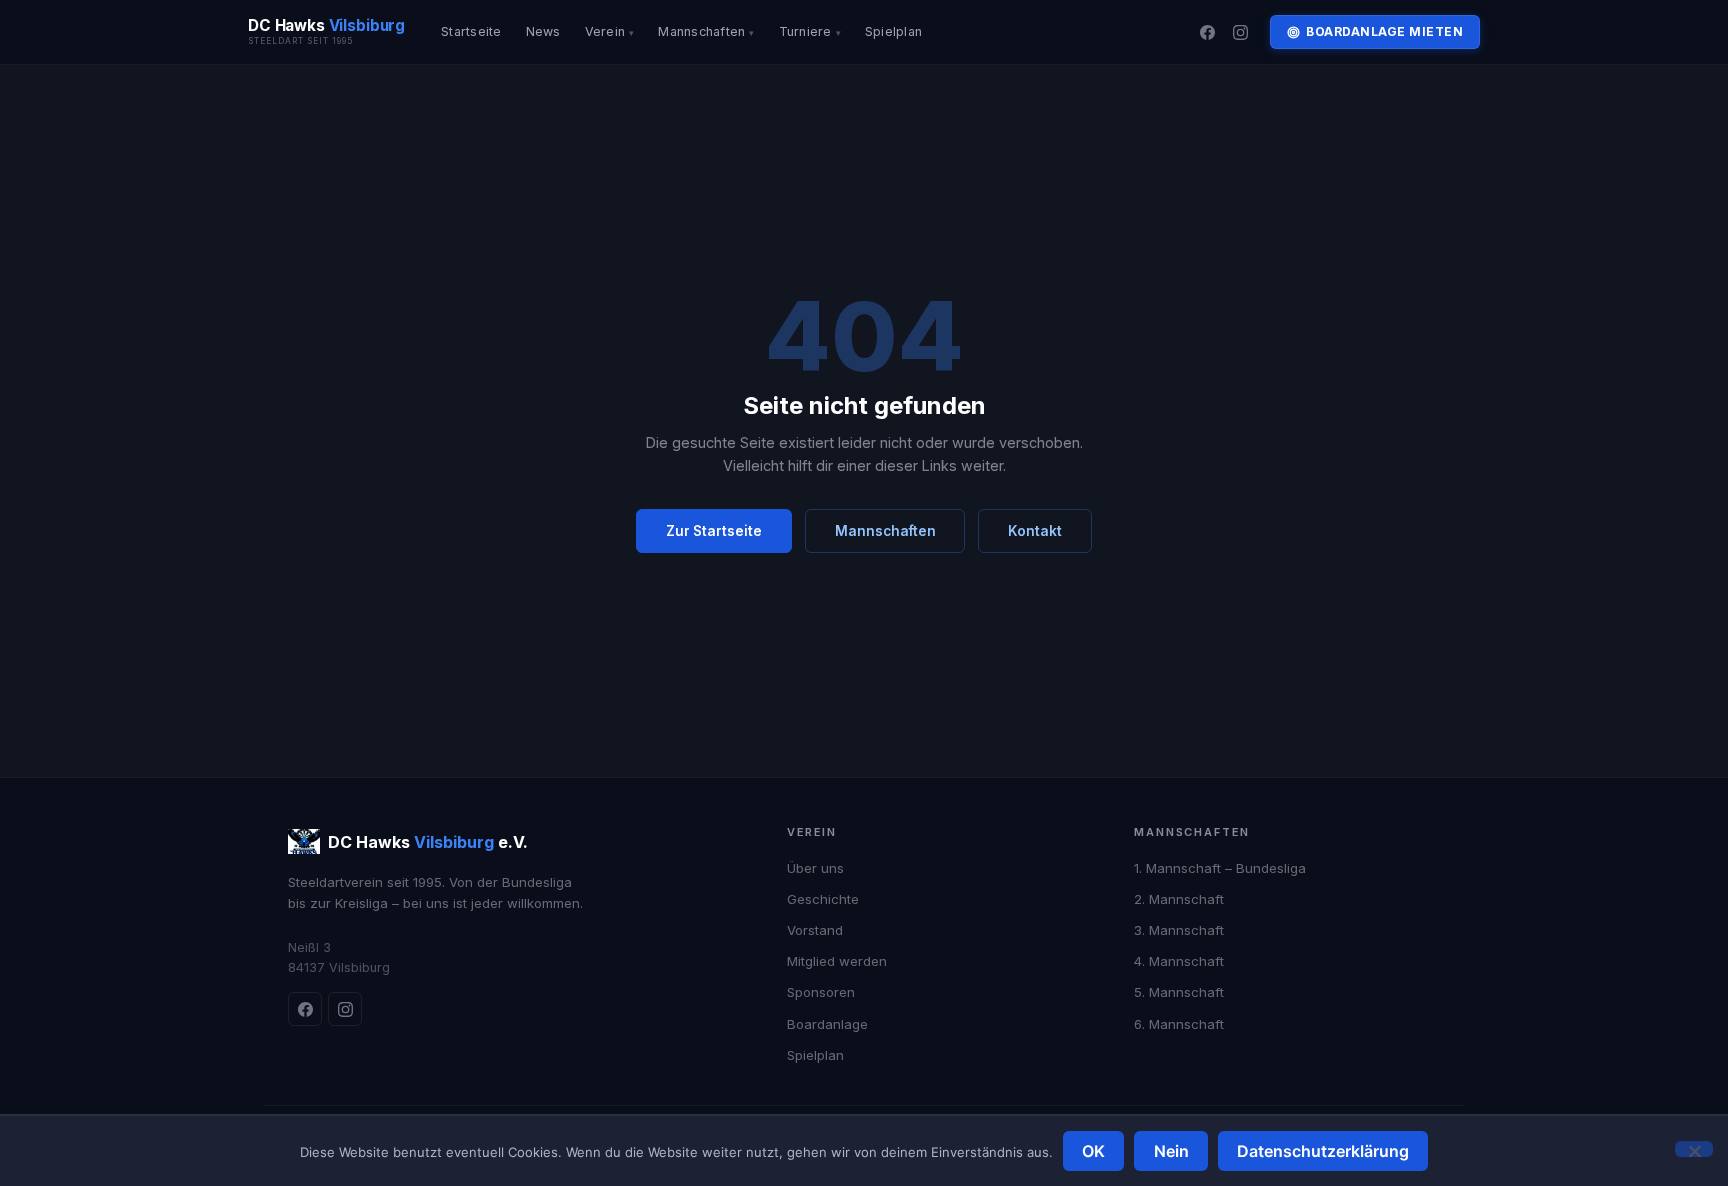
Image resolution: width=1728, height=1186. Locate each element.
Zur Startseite (714, 531)
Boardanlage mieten (1384, 31)
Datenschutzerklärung (1323, 1151)
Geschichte (823, 899)
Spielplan (893, 31)
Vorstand (815, 930)
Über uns (815, 868)
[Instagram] (1241, 32)
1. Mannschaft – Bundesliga (1220, 868)
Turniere (805, 31)
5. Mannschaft (1179, 992)
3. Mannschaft (1179, 930)
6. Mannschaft (1179, 1024)
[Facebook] (1207, 32)
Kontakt (1035, 531)
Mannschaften (701, 31)
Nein (1171, 1151)
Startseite (471, 31)
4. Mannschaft (1179, 961)
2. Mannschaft (1179, 899)
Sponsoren (821, 992)
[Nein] (1694, 1149)
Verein (605, 31)
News (543, 31)
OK (1093, 1151)
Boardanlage (827, 1024)
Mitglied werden (837, 961)
